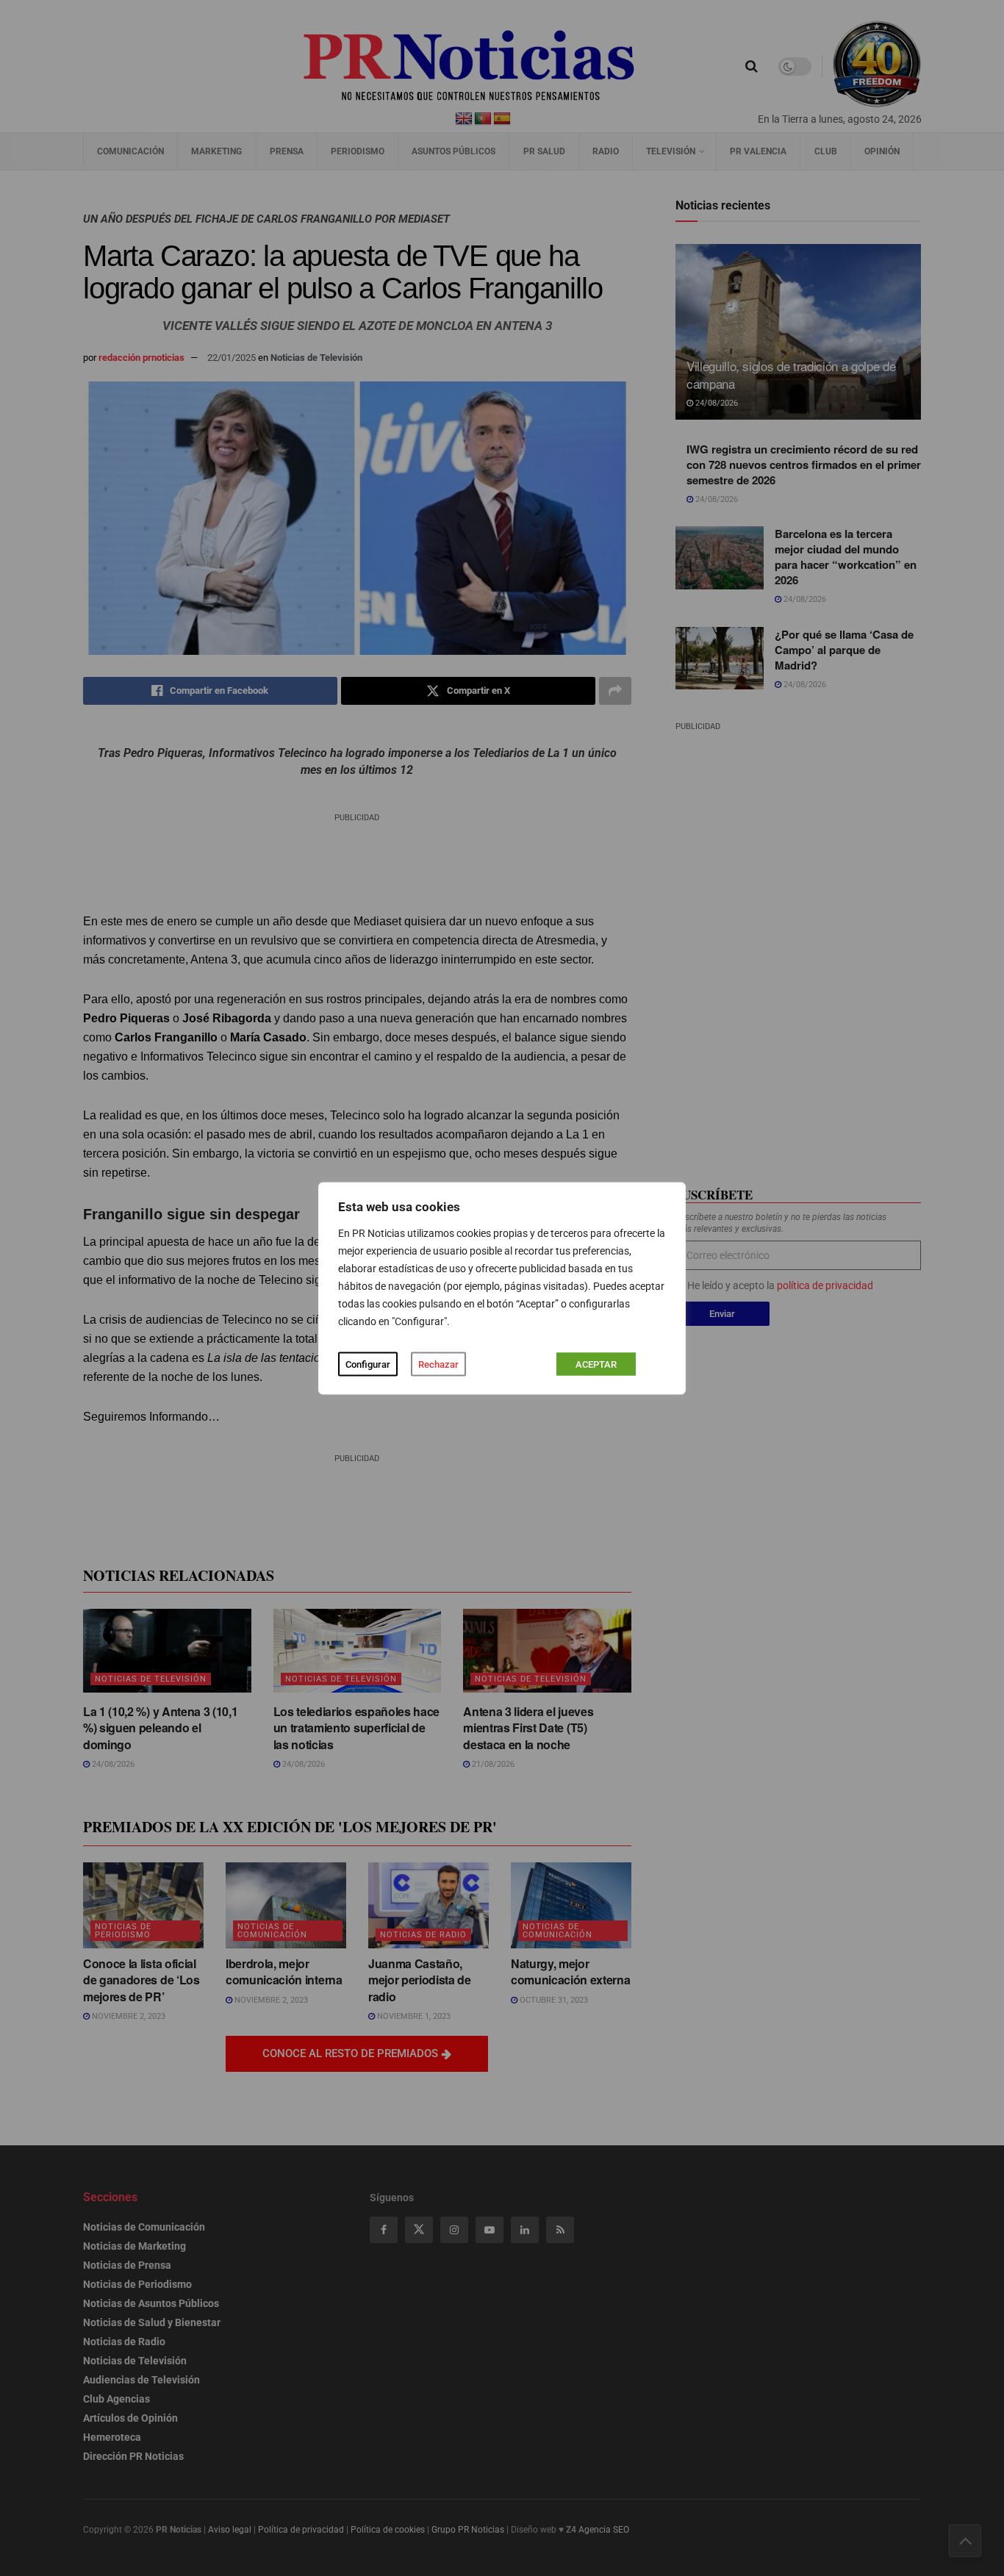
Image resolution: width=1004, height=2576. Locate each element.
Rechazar (438, 1364)
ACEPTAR (596, 1364)
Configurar (368, 1364)
